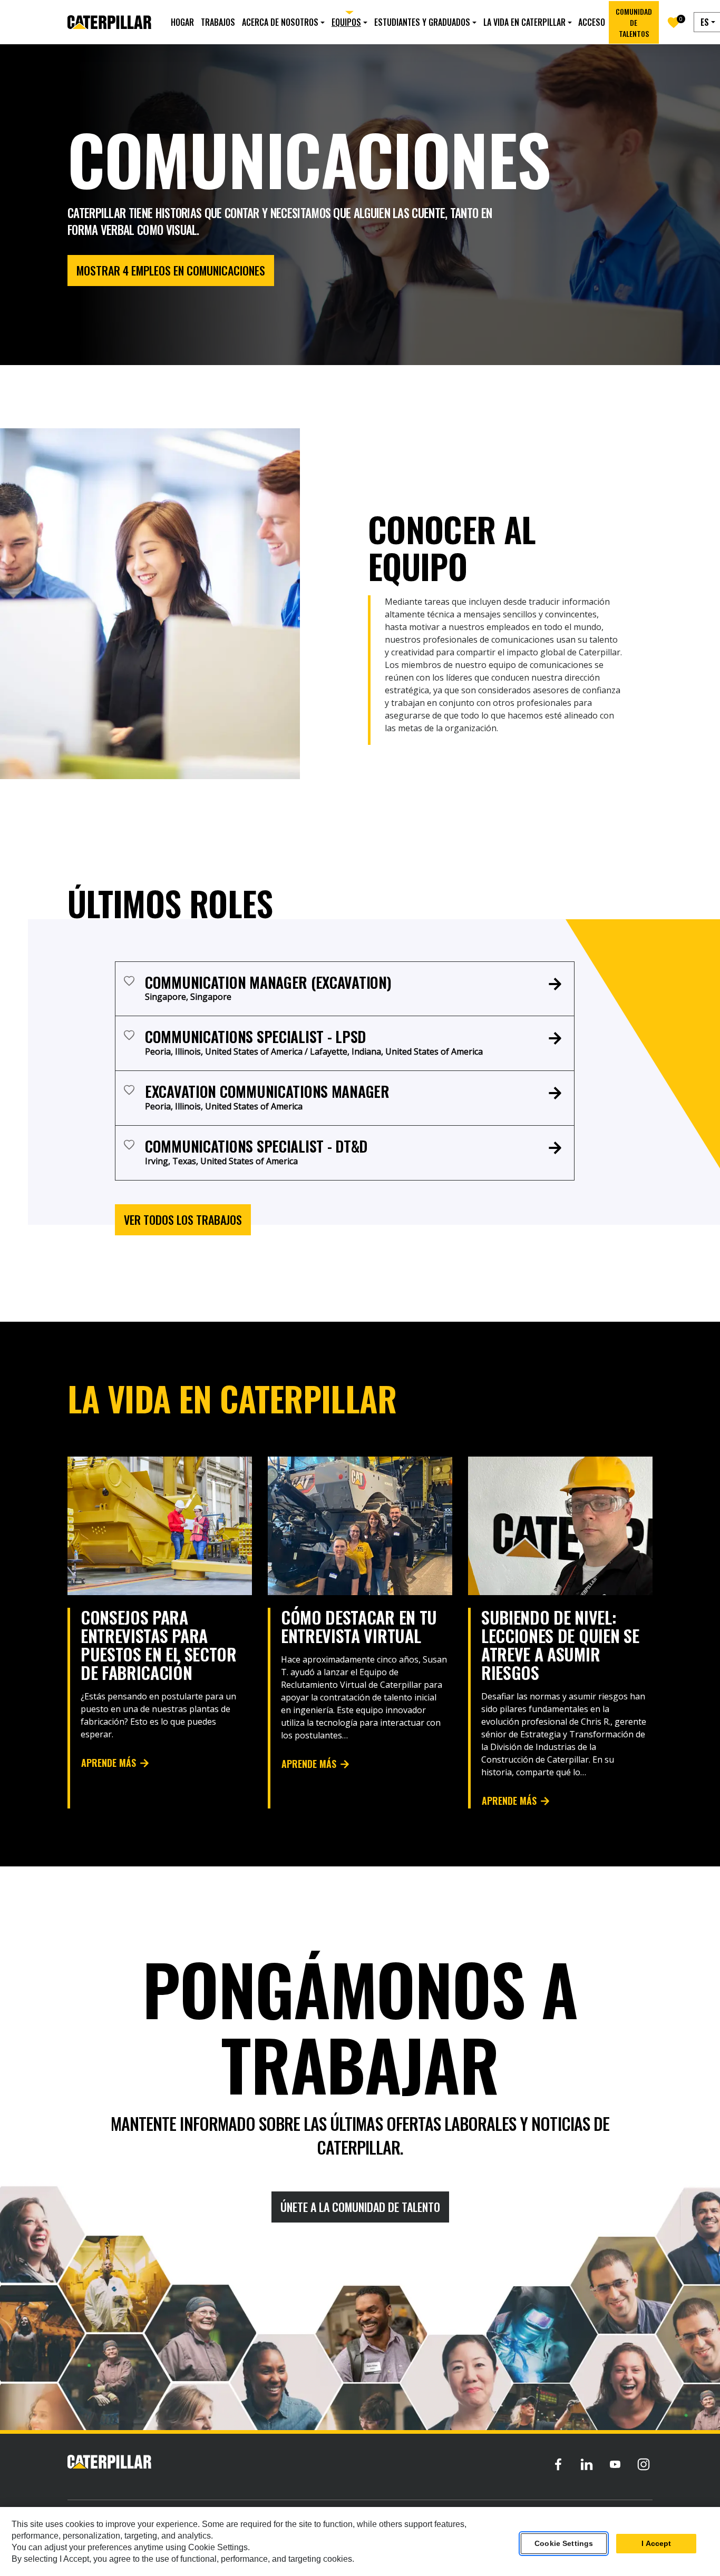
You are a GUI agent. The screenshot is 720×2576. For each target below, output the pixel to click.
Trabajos (218, 22)
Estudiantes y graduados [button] (422, 22)
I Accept (656, 2544)
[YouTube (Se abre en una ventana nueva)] (615, 2464)
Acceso (592, 22)
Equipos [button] (346, 22)
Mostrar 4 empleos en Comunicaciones (171, 270)
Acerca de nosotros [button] (280, 22)
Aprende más (109, 1763)
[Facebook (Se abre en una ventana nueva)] (558, 2464)
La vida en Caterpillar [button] (524, 22)
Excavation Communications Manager (267, 1091)
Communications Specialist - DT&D (256, 1146)
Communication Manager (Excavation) (268, 982)
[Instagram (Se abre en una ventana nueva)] (644, 2464)
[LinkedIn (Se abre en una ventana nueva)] (587, 2464)
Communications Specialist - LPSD (255, 1036)
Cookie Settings (564, 2544)
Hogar (182, 22)
